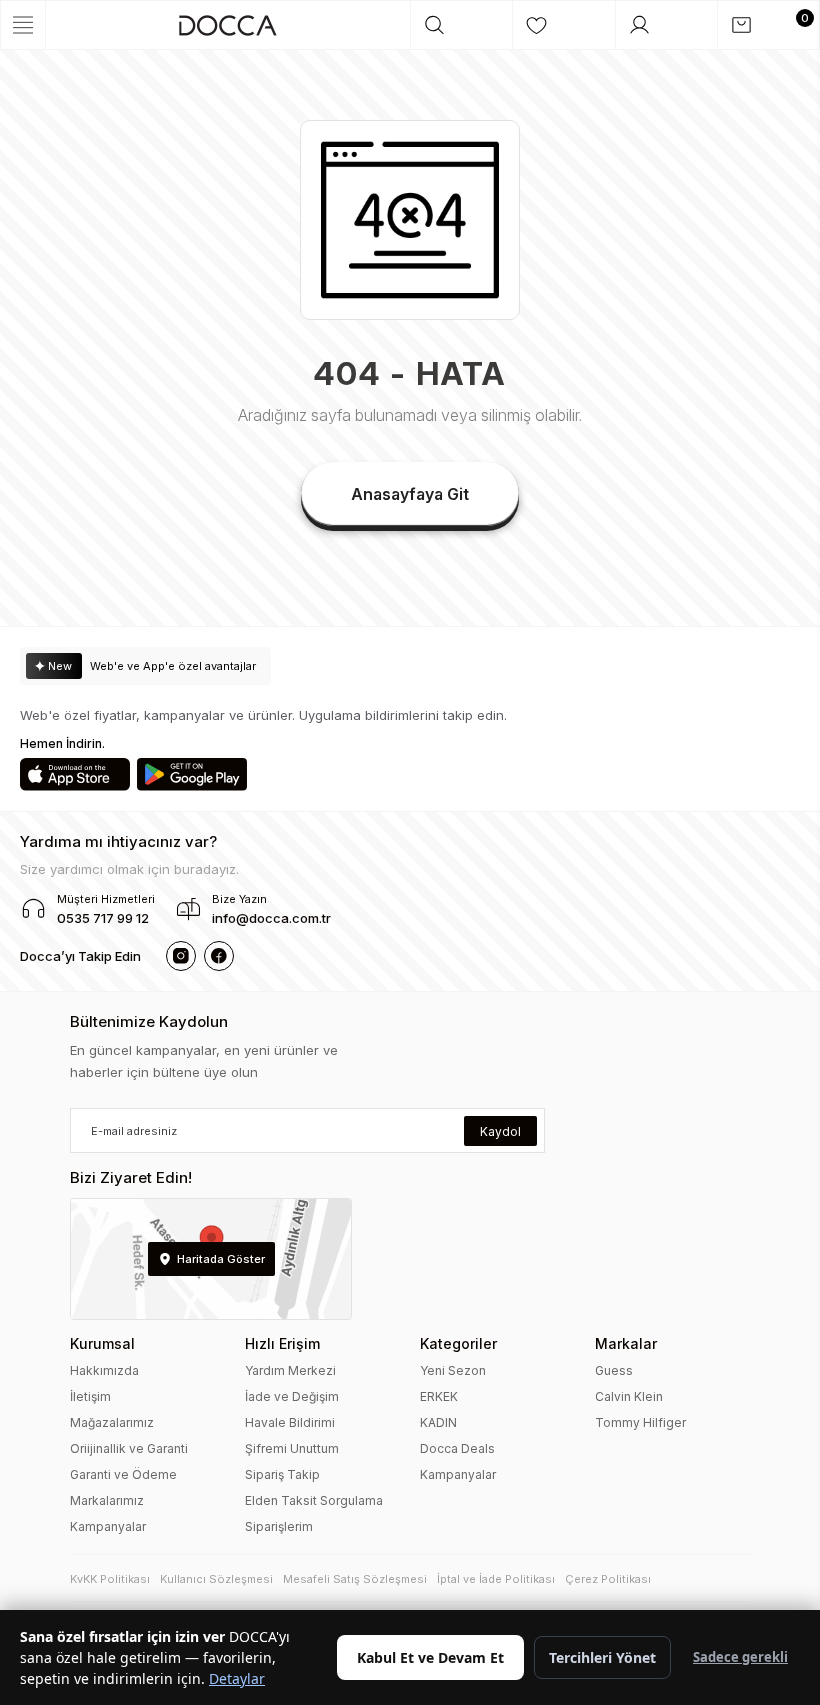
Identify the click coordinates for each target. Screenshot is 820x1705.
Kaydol (500, 1131)
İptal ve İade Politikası (496, 1579)
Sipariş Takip (282, 1474)
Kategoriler (458, 1343)
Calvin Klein (629, 1396)
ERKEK (439, 1396)
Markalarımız (107, 1500)
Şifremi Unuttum (292, 1448)
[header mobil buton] (228, 25)
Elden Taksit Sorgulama (314, 1500)
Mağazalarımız (112, 1422)
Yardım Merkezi (290, 1370)
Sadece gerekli (740, 1657)
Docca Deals (457, 1448)
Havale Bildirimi (290, 1422)
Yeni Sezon (453, 1370)
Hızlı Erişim (282, 1343)
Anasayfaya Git (410, 494)
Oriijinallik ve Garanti (129, 1448)
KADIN (438, 1422)
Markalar (626, 1343)
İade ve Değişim (292, 1396)
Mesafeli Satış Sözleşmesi (355, 1579)
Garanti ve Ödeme (123, 1474)
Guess (614, 1370)
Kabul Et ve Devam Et (430, 1657)
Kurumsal (102, 1343)
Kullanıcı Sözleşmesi (216, 1579)
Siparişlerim (279, 1526)
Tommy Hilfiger (640, 1422)
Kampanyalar (108, 1526)
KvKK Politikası (110, 1579)
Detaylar (237, 1678)
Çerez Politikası (608, 1579)
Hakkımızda (104, 1370)
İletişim (90, 1396)
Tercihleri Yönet (602, 1657)
